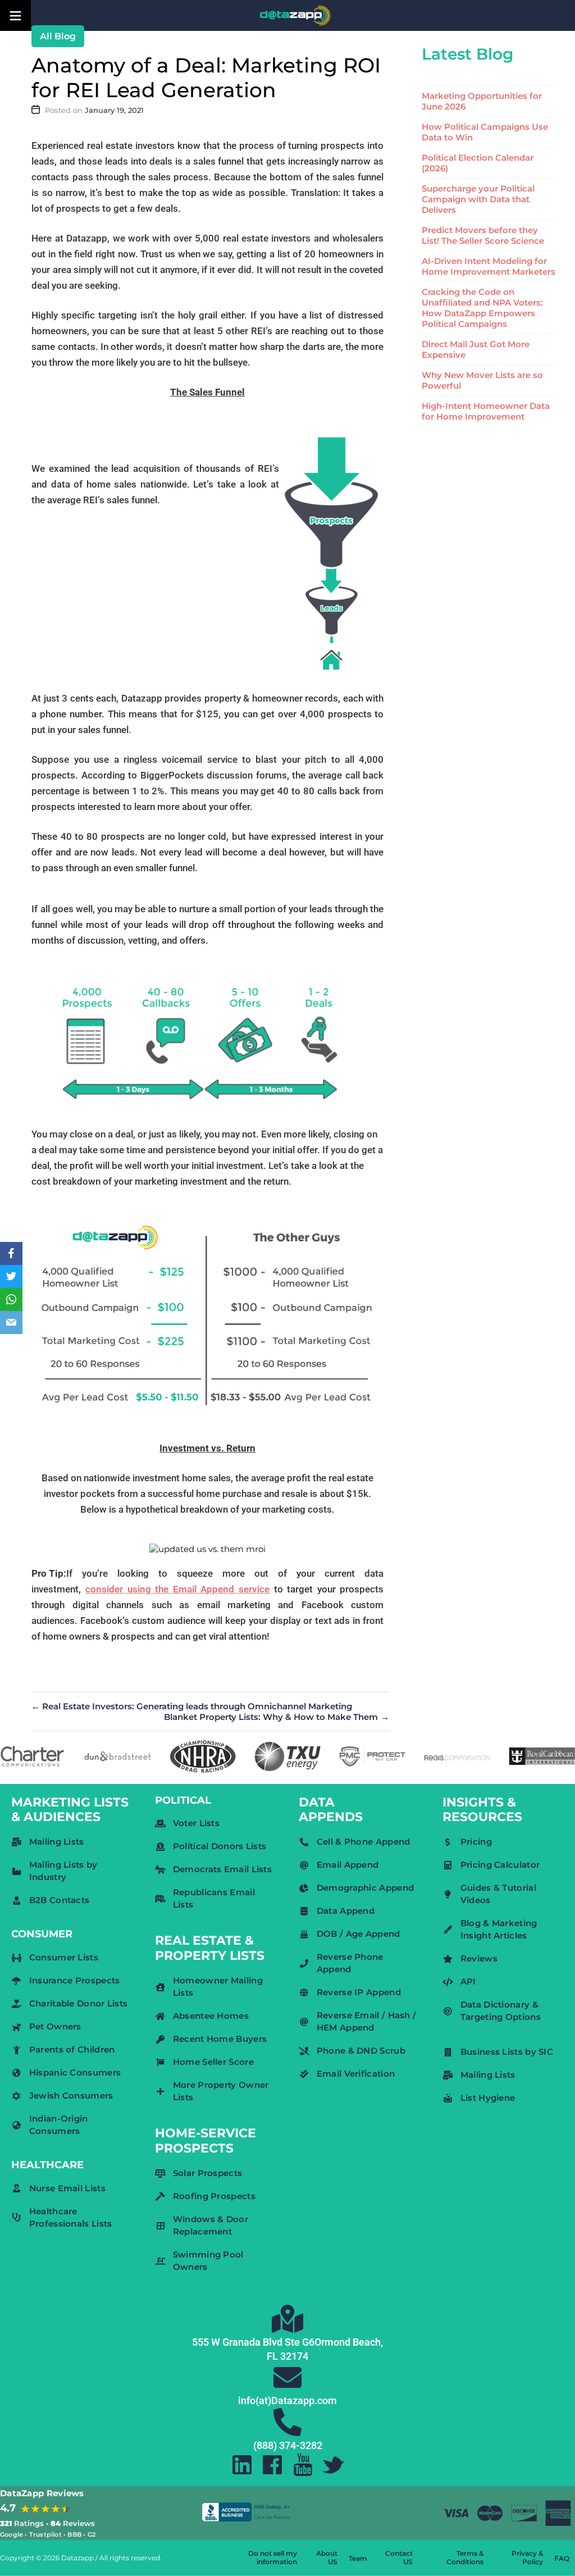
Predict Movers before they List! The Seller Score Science (483, 235)
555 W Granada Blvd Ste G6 (253, 2342)
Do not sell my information (273, 2557)
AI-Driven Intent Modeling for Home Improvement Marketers (489, 266)
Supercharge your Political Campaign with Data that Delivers (478, 199)
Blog (65, 36)
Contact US (399, 2557)
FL (272, 2356)
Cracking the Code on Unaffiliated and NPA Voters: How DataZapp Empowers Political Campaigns (482, 308)
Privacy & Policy (527, 2557)
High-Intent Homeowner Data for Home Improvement (486, 411)
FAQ (562, 2558)
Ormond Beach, (349, 2342)
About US (327, 2557)
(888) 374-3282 (288, 2445)
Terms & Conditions (465, 2557)
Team (358, 2558)
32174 (294, 2356)
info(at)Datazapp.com (287, 2400)
